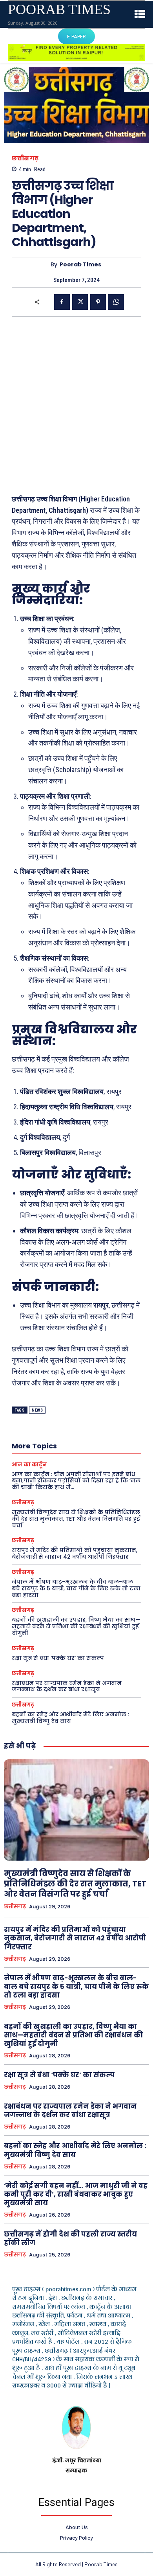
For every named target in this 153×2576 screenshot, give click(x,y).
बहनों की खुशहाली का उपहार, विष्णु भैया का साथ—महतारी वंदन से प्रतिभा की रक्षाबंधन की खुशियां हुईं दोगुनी (76, 1626)
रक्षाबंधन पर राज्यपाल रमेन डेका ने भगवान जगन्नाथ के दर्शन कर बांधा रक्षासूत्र (67, 1686)
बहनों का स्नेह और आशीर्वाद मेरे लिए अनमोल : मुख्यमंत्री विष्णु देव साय (70, 1718)
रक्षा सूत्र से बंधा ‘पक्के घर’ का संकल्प (58, 1658)
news (37, 1410)
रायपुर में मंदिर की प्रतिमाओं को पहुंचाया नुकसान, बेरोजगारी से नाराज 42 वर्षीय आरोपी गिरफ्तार (75, 1553)
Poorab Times (80, 265)
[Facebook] (62, 302)
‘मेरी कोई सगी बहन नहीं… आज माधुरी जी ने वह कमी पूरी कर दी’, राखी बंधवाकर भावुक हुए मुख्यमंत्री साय (76, 2194)
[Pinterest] (98, 302)
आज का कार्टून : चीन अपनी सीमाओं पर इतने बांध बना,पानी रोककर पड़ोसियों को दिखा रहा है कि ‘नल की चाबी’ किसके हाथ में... (76, 1481)
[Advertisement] (76, 405)
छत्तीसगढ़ (25, 158)
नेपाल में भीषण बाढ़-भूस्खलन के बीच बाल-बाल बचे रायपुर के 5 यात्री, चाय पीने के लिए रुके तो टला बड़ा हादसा (76, 1588)
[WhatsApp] (116, 302)
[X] (80, 302)
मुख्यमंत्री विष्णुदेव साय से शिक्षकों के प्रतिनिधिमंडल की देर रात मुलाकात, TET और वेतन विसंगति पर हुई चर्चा (76, 1519)
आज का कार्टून (29, 1465)
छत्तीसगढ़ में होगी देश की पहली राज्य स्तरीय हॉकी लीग (70, 2238)
